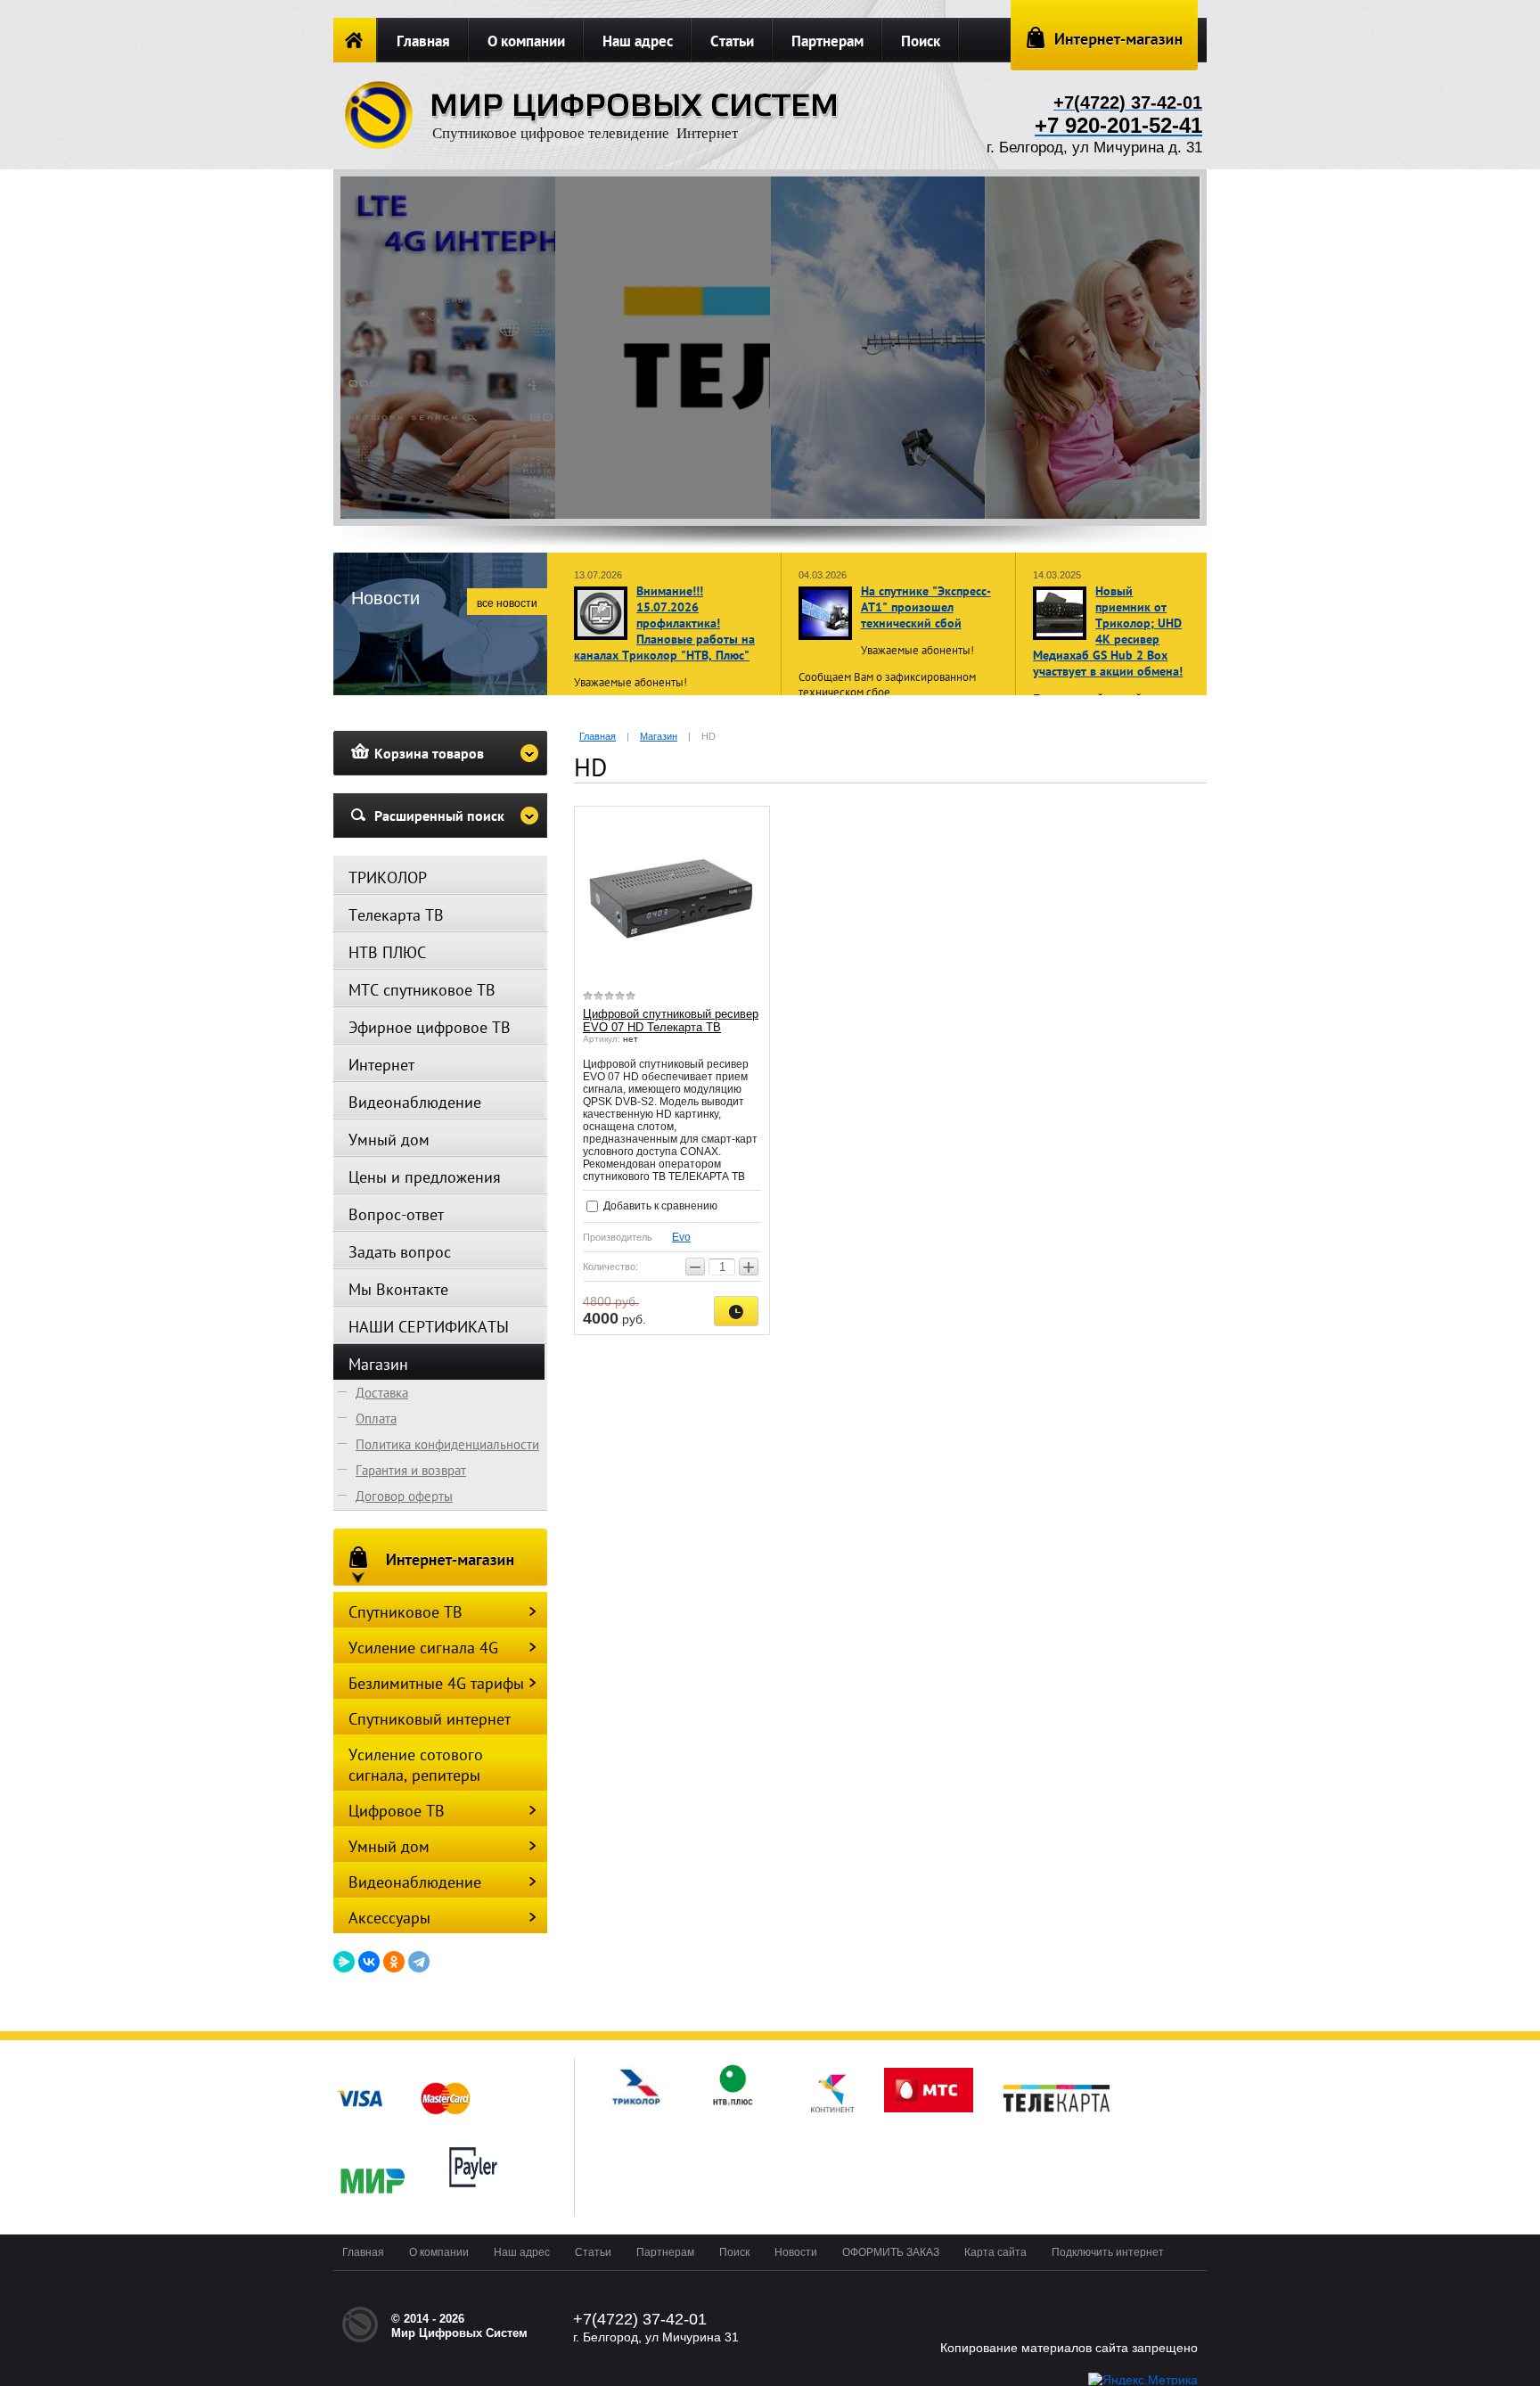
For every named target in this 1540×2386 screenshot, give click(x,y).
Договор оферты (404, 1496)
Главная (423, 41)
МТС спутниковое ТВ (422, 990)
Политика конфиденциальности (447, 1444)
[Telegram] (419, 1962)
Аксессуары (389, 1918)
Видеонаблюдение (415, 1102)
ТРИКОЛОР (388, 877)
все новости (507, 603)
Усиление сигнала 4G (423, 1648)
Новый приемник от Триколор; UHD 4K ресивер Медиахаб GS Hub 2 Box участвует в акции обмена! (1108, 631)
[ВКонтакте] (369, 1962)
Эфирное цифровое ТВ (430, 1027)
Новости (796, 2252)
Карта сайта (995, 2252)
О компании (526, 41)
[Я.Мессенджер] (344, 1962)
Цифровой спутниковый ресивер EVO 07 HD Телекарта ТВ (671, 1021)
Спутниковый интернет (430, 1719)
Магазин (378, 1364)
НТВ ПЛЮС (387, 952)
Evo (681, 1237)
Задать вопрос (400, 1252)
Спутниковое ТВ (405, 1612)
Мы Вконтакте (398, 1289)
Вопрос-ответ (396, 1214)
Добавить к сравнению (659, 1206)
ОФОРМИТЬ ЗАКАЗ (891, 2252)
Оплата (376, 1418)
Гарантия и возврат (411, 1470)
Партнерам (827, 41)
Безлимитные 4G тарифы (436, 1683)
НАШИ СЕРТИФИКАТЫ (429, 1327)
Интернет (381, 1065)
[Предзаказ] (736, 1311)
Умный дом (389, 1140)
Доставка (382, 1393)
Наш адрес (638, 41)
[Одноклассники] (394, 1962)
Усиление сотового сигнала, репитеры (416, 1765)
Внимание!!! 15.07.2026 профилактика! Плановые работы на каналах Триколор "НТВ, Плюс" (664, 623)
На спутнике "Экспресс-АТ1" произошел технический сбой (926, 607)
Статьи (732, 41)
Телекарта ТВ (396, 915)
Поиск (921, 41)
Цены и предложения (425, 1177)
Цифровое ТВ (397, 1811)
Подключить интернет (1108, 2252)
